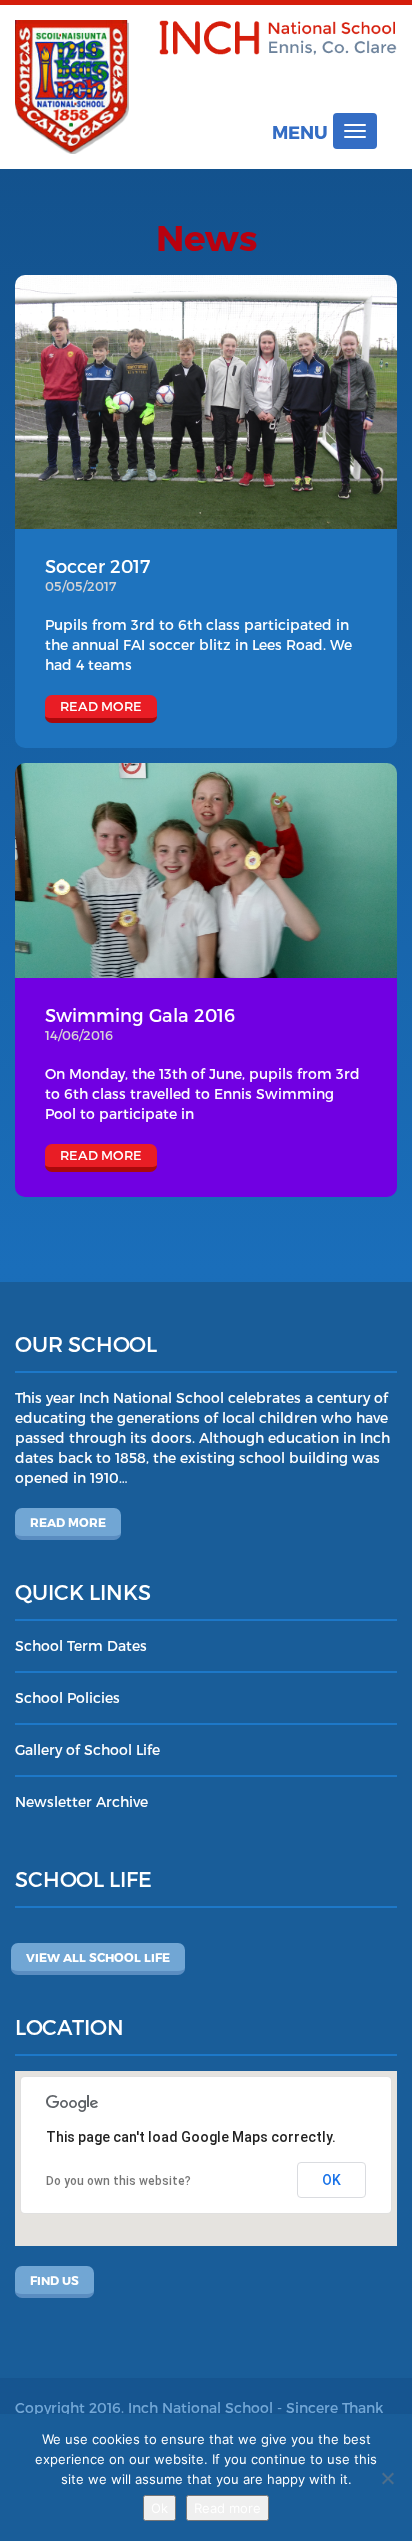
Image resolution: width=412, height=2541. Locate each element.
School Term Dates (81, 1645)
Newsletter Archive (81, 1801)
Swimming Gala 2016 (140, 1014)
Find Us (54, 2280)
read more (101, 706)
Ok (159, 2508)
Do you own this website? (118, 2181)
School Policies (67, 1697)
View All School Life (98, 1957)
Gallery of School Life (87, 1749)
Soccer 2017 (97, 565)
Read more (68, 1522)
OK (331, 2180)
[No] (387, 2478)
